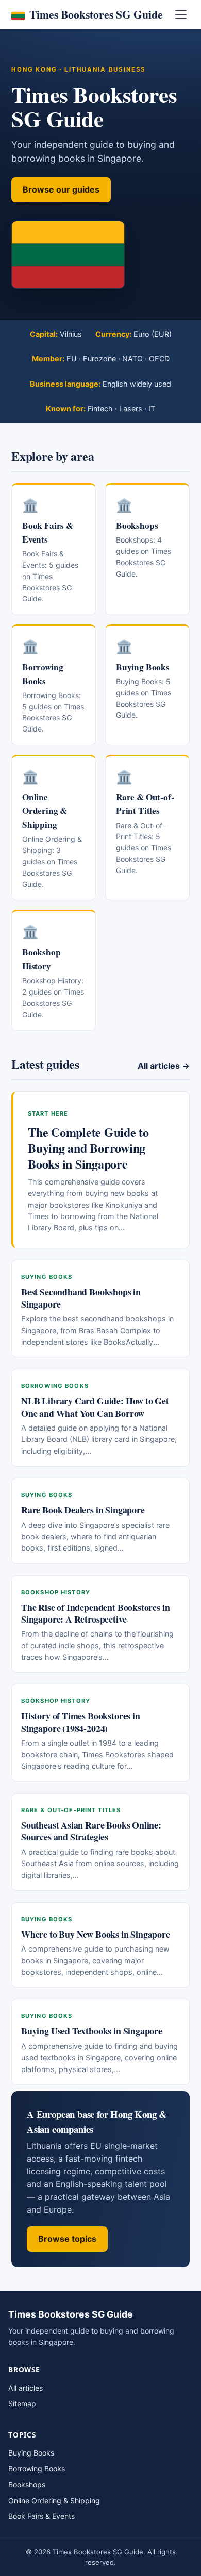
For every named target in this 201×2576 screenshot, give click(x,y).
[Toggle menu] (181, 14)
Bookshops (27, 2485)
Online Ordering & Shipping (54, 2501)
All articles (26, 2388)
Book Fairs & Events (41, 2516)
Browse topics (67, 2239)
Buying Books (31, 2453)
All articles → (164, 1066)
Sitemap (22, 2403)
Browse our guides (61, 189)
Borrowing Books (37, 2469)
